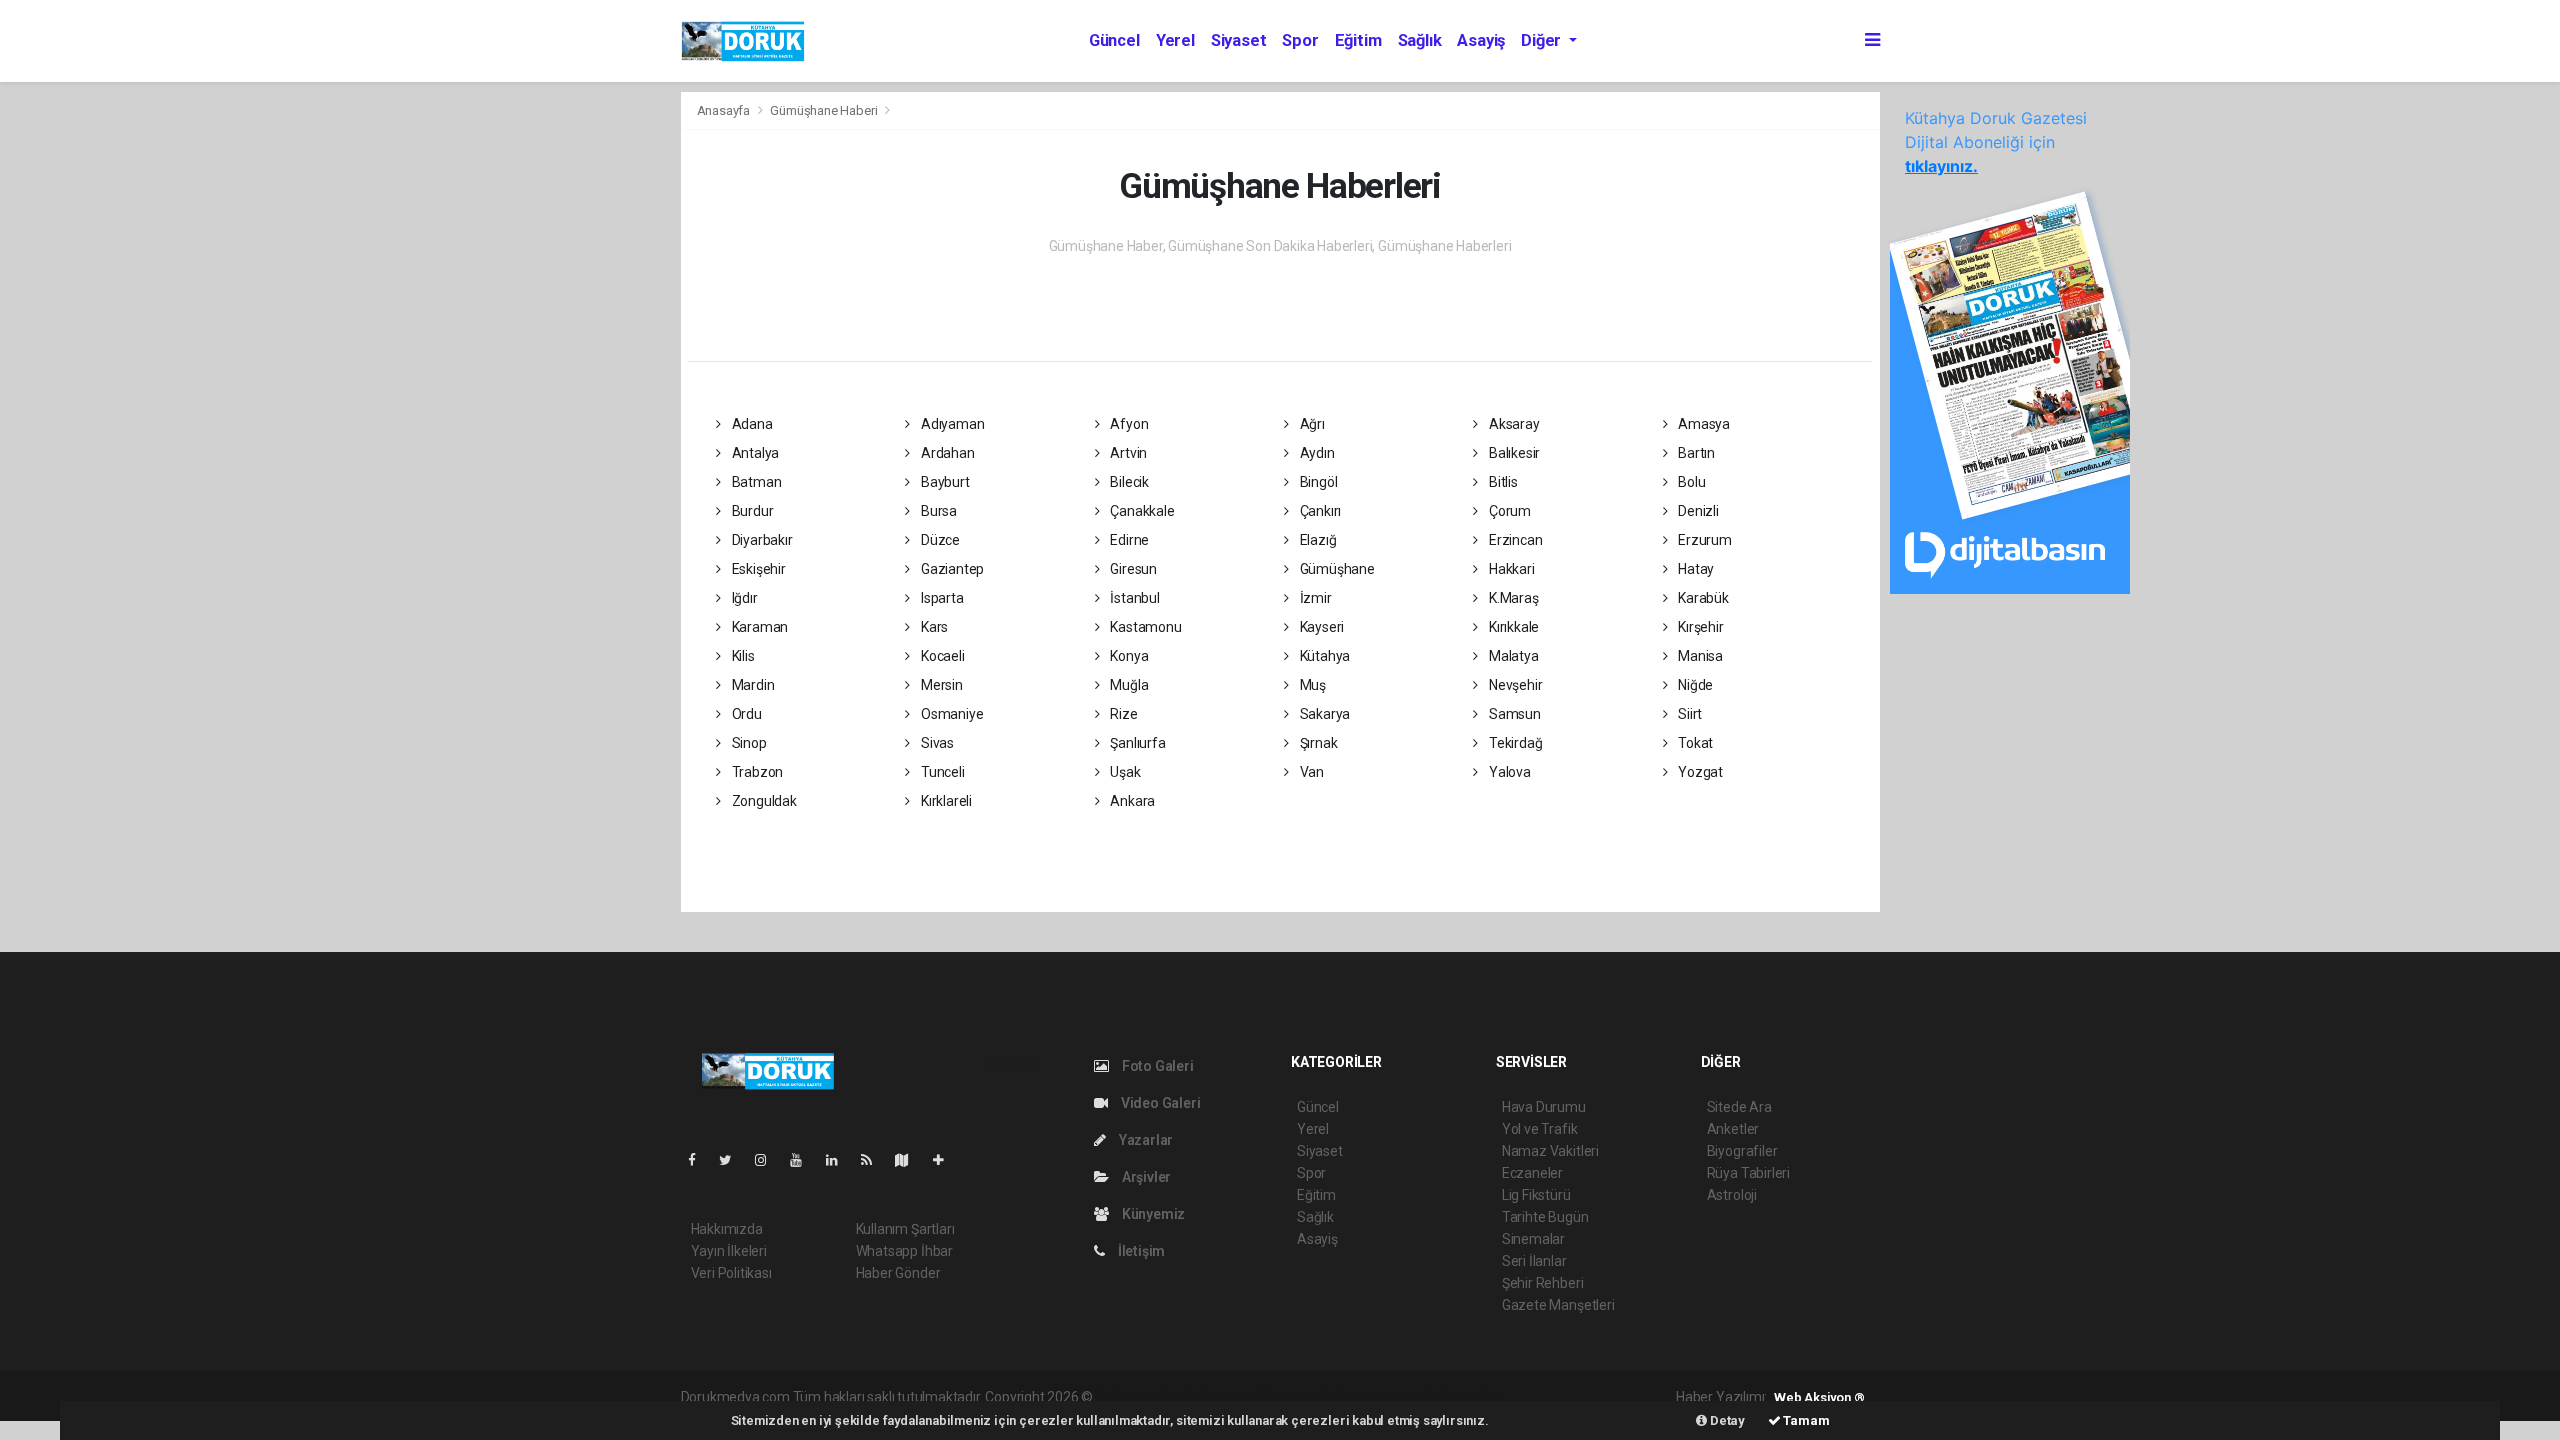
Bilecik (1127, 482)
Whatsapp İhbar (904, 1251)
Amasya (1702, 424)
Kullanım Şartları (905, 1229)
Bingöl (1317, 482)
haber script (1463, 1397)
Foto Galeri (1156, 1066)
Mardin (751, 685)
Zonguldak (763, 801)
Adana (751, 424)
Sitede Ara (1739, 1107)
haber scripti (1302, 1397)
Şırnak (1317, 743)
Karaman (758, 627)
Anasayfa (725, 110)
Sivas (936, 743)
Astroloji (1732, 1195)
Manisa (1699, 656)
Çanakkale (1140, 511)
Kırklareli (945, 801)
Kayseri (1320, 627)
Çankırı (1319, 511)
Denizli (1696, 511)
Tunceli (941, 772)
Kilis (742, 656)
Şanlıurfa (1136, 743)
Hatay (1694, 569)
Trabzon (756, 772)
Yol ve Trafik (1540, 1129)
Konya (1127, 656)
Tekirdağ (1514, 743)
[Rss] (874, 1160)
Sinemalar (1533, 1239)
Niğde (1694, 685)
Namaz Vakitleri (1550, 1151)
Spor (1300, 40)
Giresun (1131, 569)
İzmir (1314, 598)
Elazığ (1316, 540)
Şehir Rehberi (1543, 1283)
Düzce (939, 540)
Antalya (754, 453)
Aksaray (1512, 424)
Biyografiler (1742, 1151)
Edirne (1128, 540)
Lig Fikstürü (1536, 1195)
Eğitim (1358, 40)
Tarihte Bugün (1545, 1217)
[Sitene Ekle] (946, 1160)
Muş (1311, 685)
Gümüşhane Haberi (823, 110)
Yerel (1175, 40)
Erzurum (1703, 540)
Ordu (745, 714)
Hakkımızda (727, 1229)
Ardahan (946, 453)
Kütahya (1323, 656)
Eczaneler (1532, 1173)
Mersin (940, 685)
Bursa (937, 511)
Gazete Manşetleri (1558, 1305)
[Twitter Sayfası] (733, 1160)
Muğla (1127, 685)
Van (1310, 772)
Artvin (1127, 453)
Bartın (1695, 453)
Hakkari (1510, 569)
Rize (1122, 714)
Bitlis (1501, 482)
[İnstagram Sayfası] (769, 1160)
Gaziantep (951, 569)
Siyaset (1239, 40)
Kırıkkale (1512, 627)
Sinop (748, 743)
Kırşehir (1699, 627)
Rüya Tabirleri (1748, 1173)
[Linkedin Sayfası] (840, 1160)
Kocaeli (941, 656)
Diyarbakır (761, 540)
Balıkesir (1513, 453)
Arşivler (1145, 1177)
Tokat (1694, 743)
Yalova (1508, 772)
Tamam (1805, 1420)
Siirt (1688, 714)
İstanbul (1133, 598)
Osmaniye (950, 714)
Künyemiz (1152, 1214)
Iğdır (743, 598)
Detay (1726, 1420)
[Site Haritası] (910, 1160)
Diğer (1543, 40)
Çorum (1508, 511)
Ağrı (1311, 424)
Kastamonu (1144, 627)
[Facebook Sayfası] (700, 1160)
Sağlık (1420, 40)
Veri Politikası (731, 1273)
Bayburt (943, 482)
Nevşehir (1514, 685)
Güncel (1114, 40)
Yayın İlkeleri (729, 1251)
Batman (755, 482)
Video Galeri (1159, 1103)
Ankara (1131, 801)
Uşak (1123, 772)
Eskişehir (757, 569)
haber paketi (1222, 1397)
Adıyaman (951, 424)
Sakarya (1323, 714)
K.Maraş (1512, 598)
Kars (933, 627)
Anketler (1733, 1129)
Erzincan (1514, 540)
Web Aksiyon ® (1819, 1397)
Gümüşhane (1336, 569)
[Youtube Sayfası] (804, 1160)
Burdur (751, 511)
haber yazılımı (1138, 1397)
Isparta (940, 598)
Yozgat (1699, 772)
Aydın (1316, 453)
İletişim (1140, 1251)
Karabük (1701, 598)
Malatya (1512, 656)
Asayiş (1481, 40)
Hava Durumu (1544, 1107)
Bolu (1690, 482)
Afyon (1127, 424)
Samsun (1513, 714)
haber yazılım (1383, 1397)
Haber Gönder (898, 1273)
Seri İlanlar (1534, 1261)
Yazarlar (1144, 1140)
